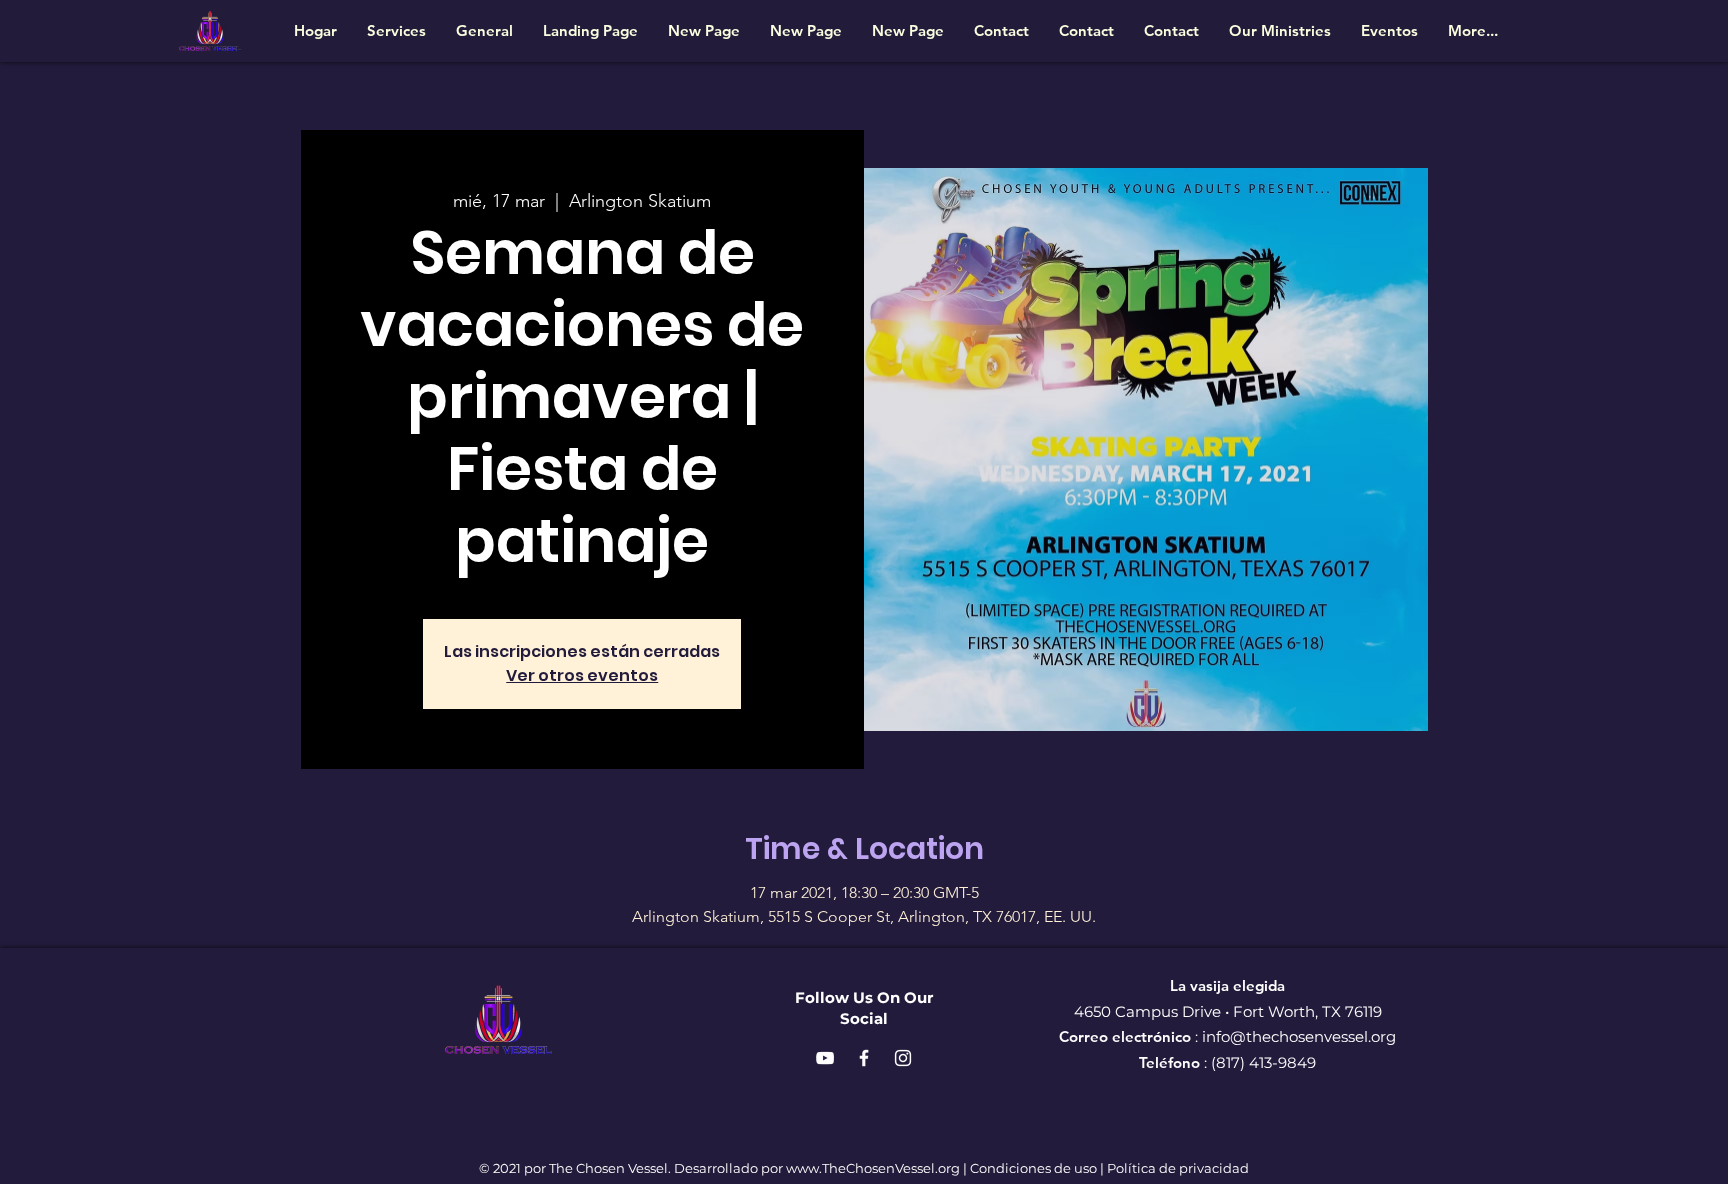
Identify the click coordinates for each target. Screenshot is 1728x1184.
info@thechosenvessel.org (1299, 1036)
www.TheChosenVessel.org (873, 1168)
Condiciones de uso (1033, 1168)
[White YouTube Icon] (825, 1058)
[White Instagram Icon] (903, 1058)
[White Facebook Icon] (864, 1058)
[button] (1280, 30)
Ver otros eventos (582, 675)
